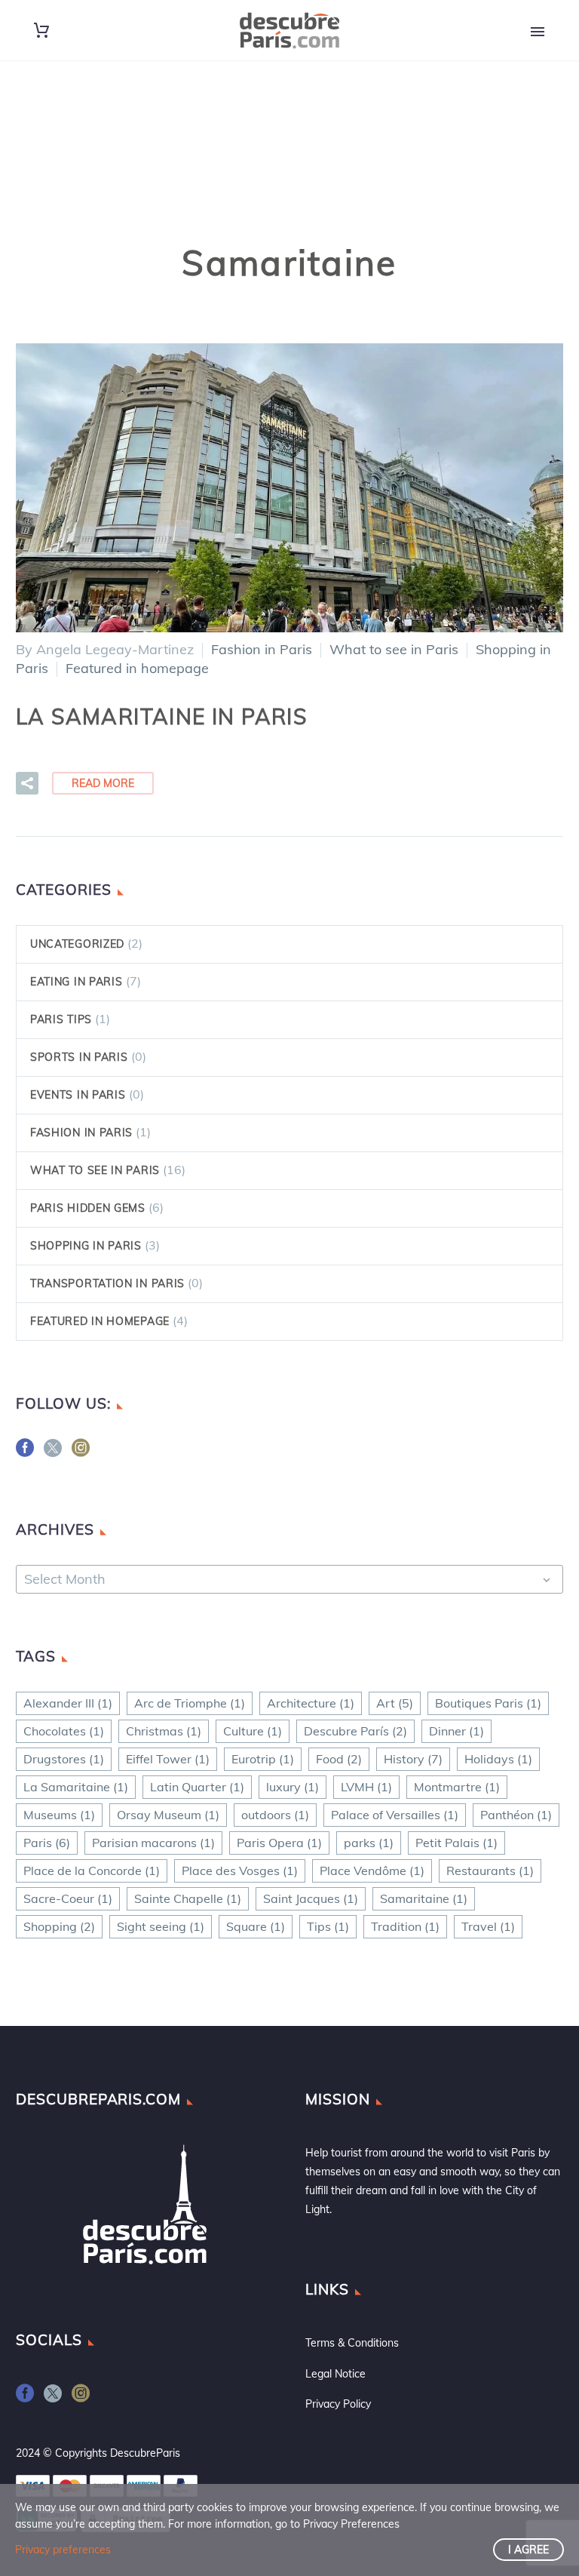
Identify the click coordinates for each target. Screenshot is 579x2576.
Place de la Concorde (92, 1871)
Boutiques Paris (488, 1703)
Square (256, 1926)
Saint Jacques (311, 1898)
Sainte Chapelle (188, 1898)
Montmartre (457, 1787)
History (413, 1759)
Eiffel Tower (168, 1759)
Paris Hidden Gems (88, 1208)
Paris (47, 1843)
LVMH (366, 1787)
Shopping (59, 1926)
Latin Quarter (197, 1787)
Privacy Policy (338, 2404)
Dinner (456, 1731)
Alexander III (68, 1703)
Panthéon (516, 1815)
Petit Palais (456, 1843)
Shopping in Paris (86, 1246)
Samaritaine (424, 1898)
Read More (103, 783)
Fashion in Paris (262, 649)
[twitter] (53, 1453)
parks (369, 1843)
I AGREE (528, 2550)
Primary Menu (538, 32)
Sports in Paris (79, 1057)
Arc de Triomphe (190, 1703)
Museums (59, 1815)
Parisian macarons (153, 1843)
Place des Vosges (240, 1871)
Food (339, 1759)
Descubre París (355, 1731)
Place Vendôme (372, 1871)
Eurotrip (263, 1759)
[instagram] (81, 1453)
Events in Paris (78, 1095)
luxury (293, 1787)
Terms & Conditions (352, 2343)
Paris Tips (61, 1019)
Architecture (311, 1703)
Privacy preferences (63, 2550)
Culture (253, 1731)
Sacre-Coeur (68, 1898)
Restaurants (490, 1871)
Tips (328, 1926)
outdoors (275, 1815)
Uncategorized (77, 944)
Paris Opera (279, 1843)
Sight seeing (161, 1926)
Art (395, 1703)
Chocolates (64, 1731)
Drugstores (64, 1759)
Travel (488, 1926)
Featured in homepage (137, 668)
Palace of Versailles (395, 1815)
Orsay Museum (168, 1815)
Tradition (405, 1926)
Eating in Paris (77, 982)
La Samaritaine (76, 1787)
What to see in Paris (394, 649)
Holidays (498, 1759)
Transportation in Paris (107, 1283)
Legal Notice (335, 2374)
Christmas (164, 1731)
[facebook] (25, 1453)
